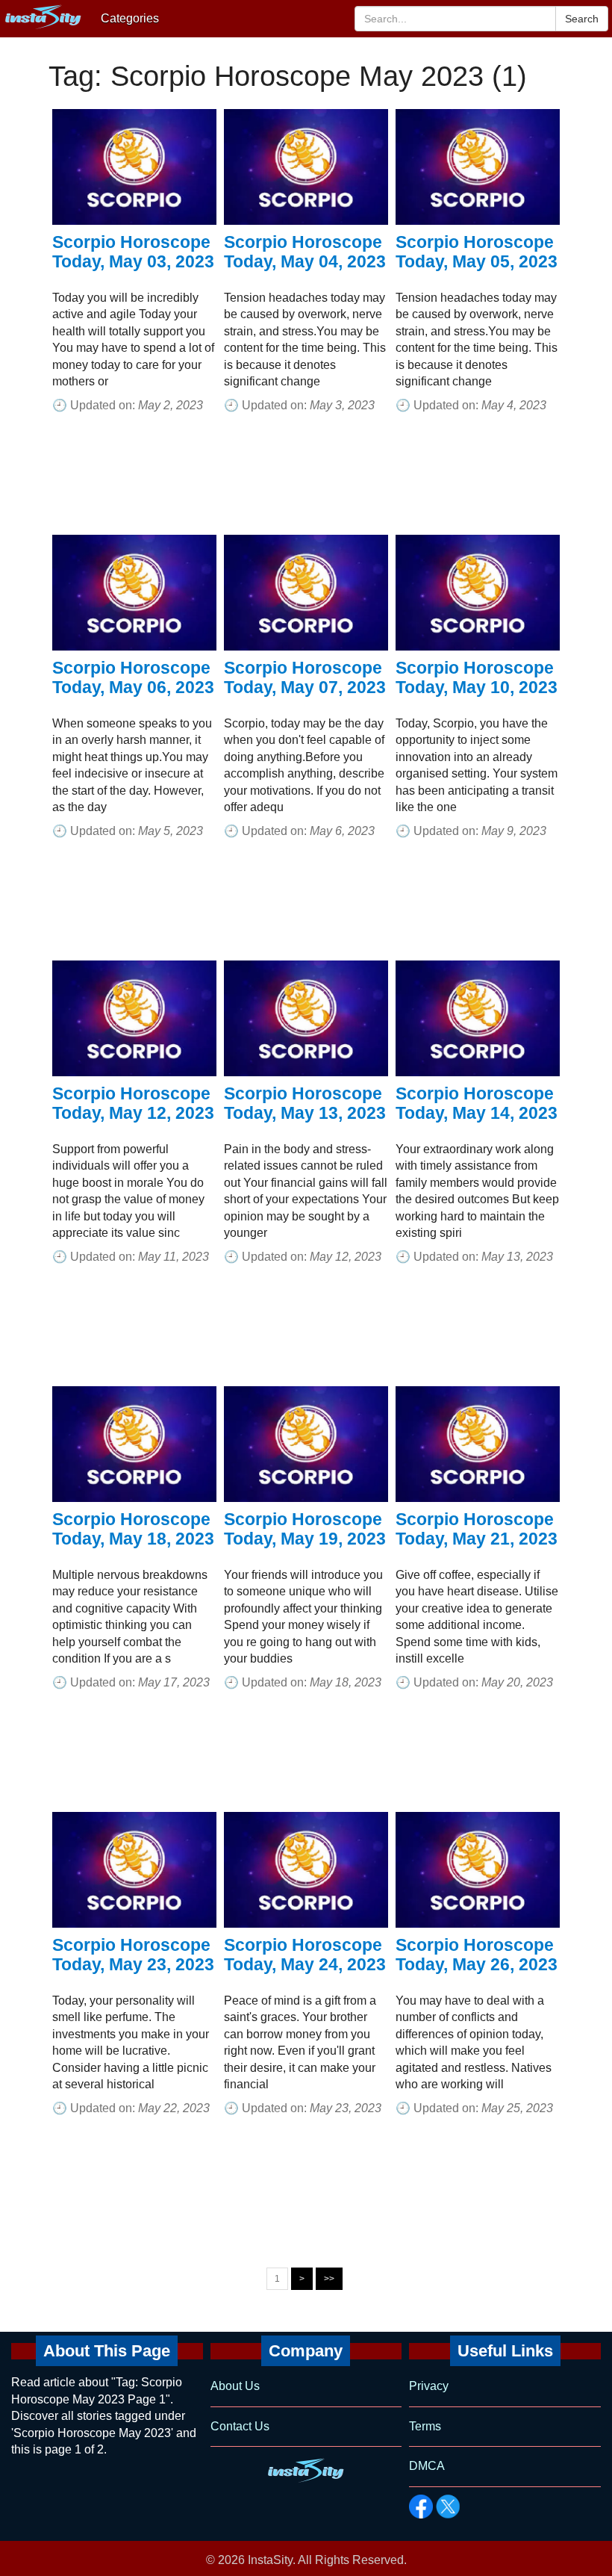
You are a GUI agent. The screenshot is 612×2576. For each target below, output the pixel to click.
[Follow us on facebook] (421, 2507)
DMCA (427, 2466)
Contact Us (240, 2426)
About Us (235, 2386)
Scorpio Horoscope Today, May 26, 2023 (477, 1955)
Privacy (429, 2386)
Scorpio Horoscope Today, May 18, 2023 (133, 1529)
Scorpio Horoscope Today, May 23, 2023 (133, 1955)
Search (582, 19)
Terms (425, 2426)
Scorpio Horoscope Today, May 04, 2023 (305, 252)
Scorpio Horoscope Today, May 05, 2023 (477, 252)
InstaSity (270, 2560)
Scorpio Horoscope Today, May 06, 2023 (133, 677)
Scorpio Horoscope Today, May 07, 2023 (305, 677)
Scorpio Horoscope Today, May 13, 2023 (305, 1103)
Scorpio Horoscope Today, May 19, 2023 (305, 1529)
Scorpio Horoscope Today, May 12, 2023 (133, 1103)
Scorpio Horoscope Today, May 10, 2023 (477, 677)
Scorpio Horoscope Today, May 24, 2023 (305, 1955)
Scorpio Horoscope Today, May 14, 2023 (477, 1103)
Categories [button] (130, 18)
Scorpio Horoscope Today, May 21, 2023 (477, 1529)
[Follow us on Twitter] (448, 2507)
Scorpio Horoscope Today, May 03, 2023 (133, 252)
